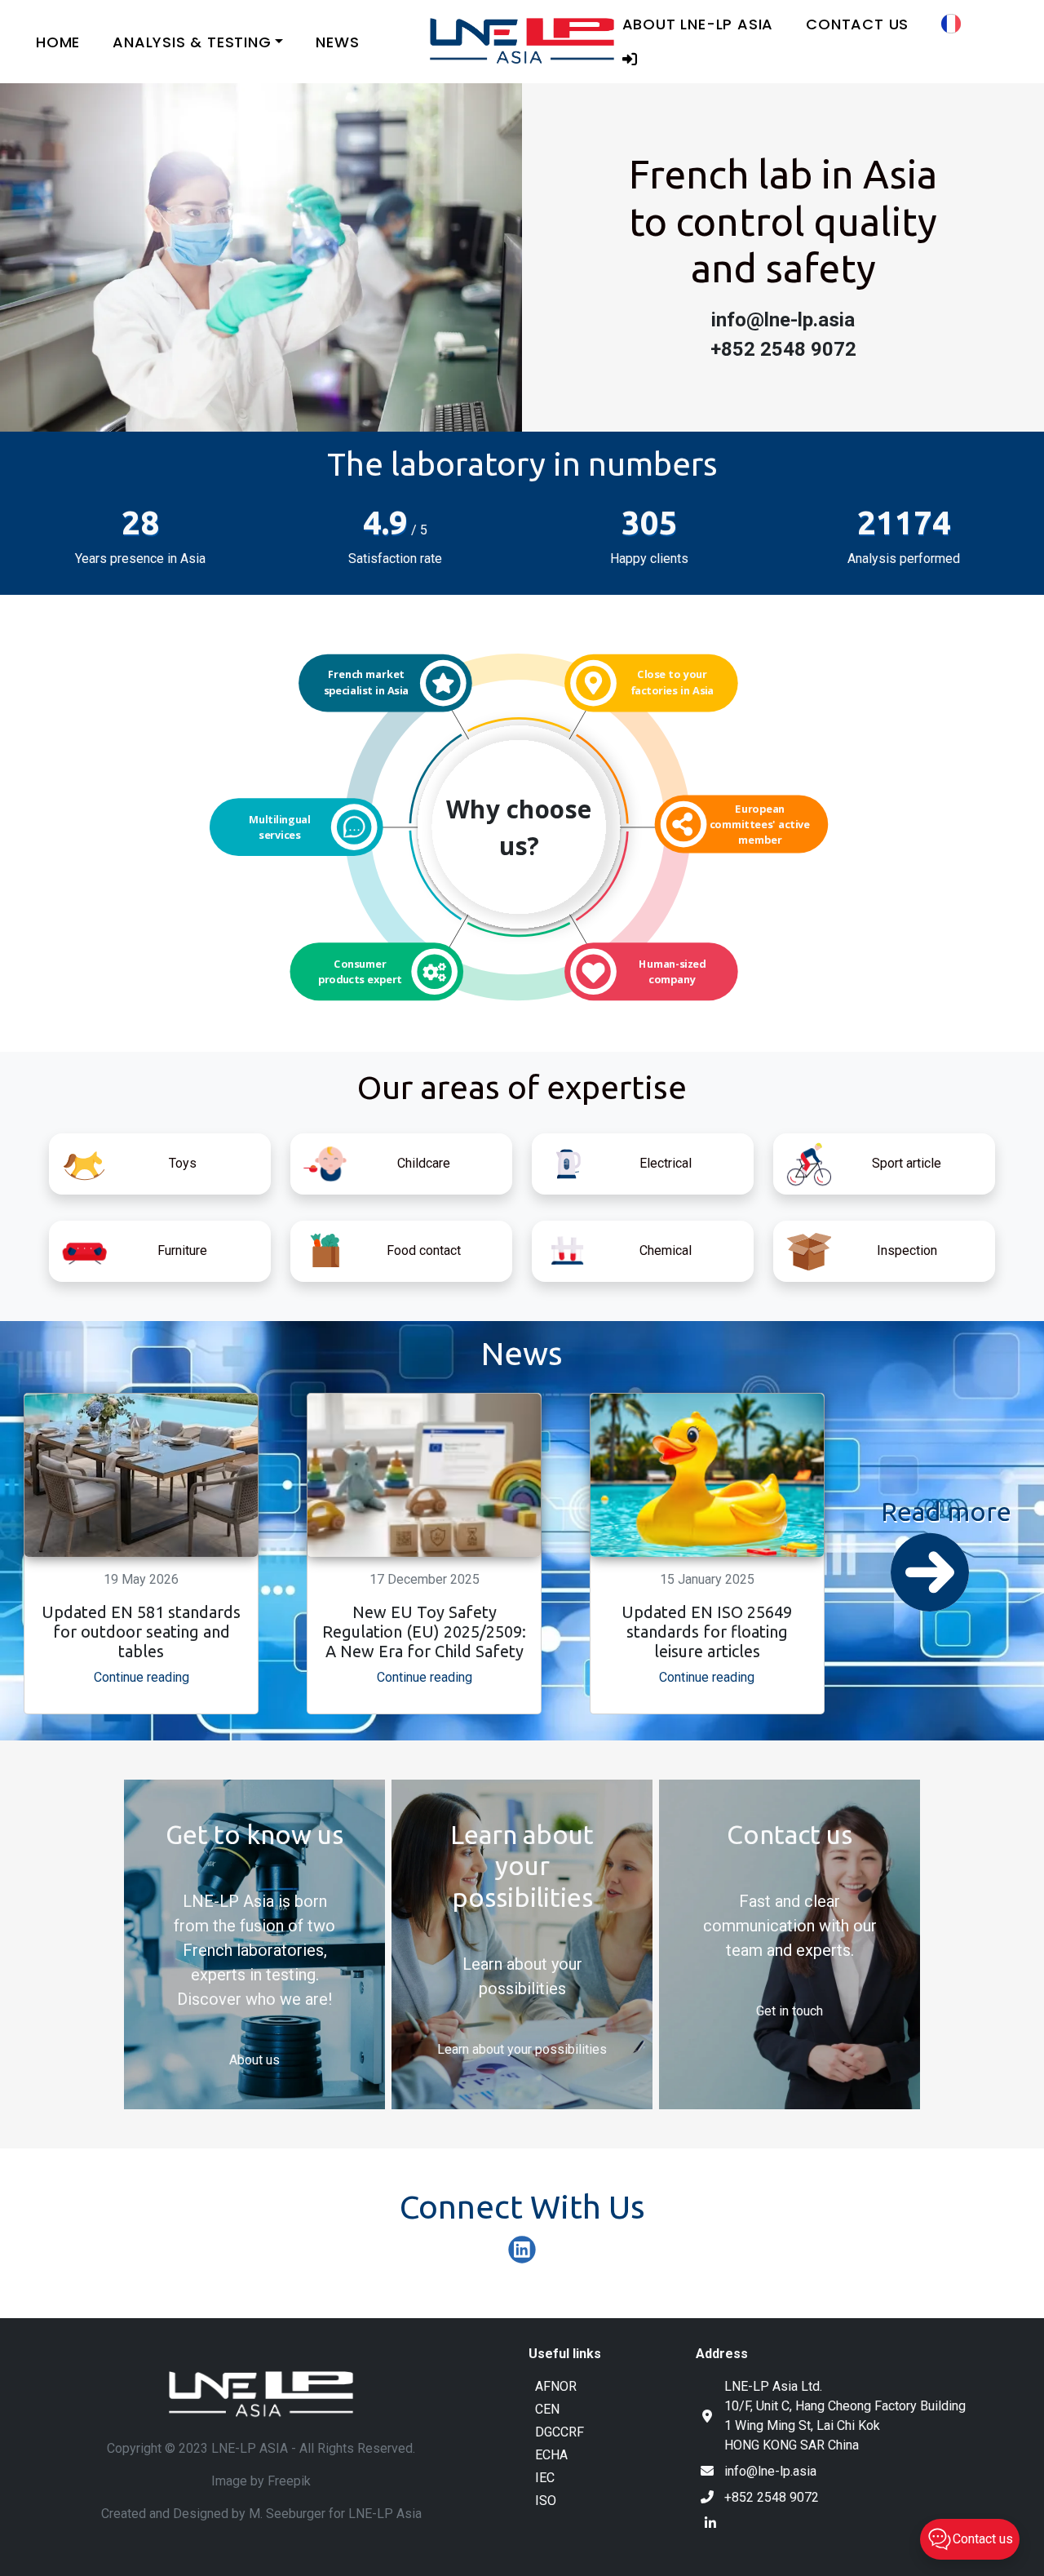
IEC (545, 2478)
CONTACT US (857, 24)
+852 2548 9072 (772, 2497)
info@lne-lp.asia (770, 2471)
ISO (546, 2501)
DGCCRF (560, 2432)
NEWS (337, 42)
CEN (547, 2409)
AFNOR (556, 2386)
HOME (58, 42)
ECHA (551, 2455)
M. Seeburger (287, 2514)
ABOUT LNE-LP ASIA (698, 24)
